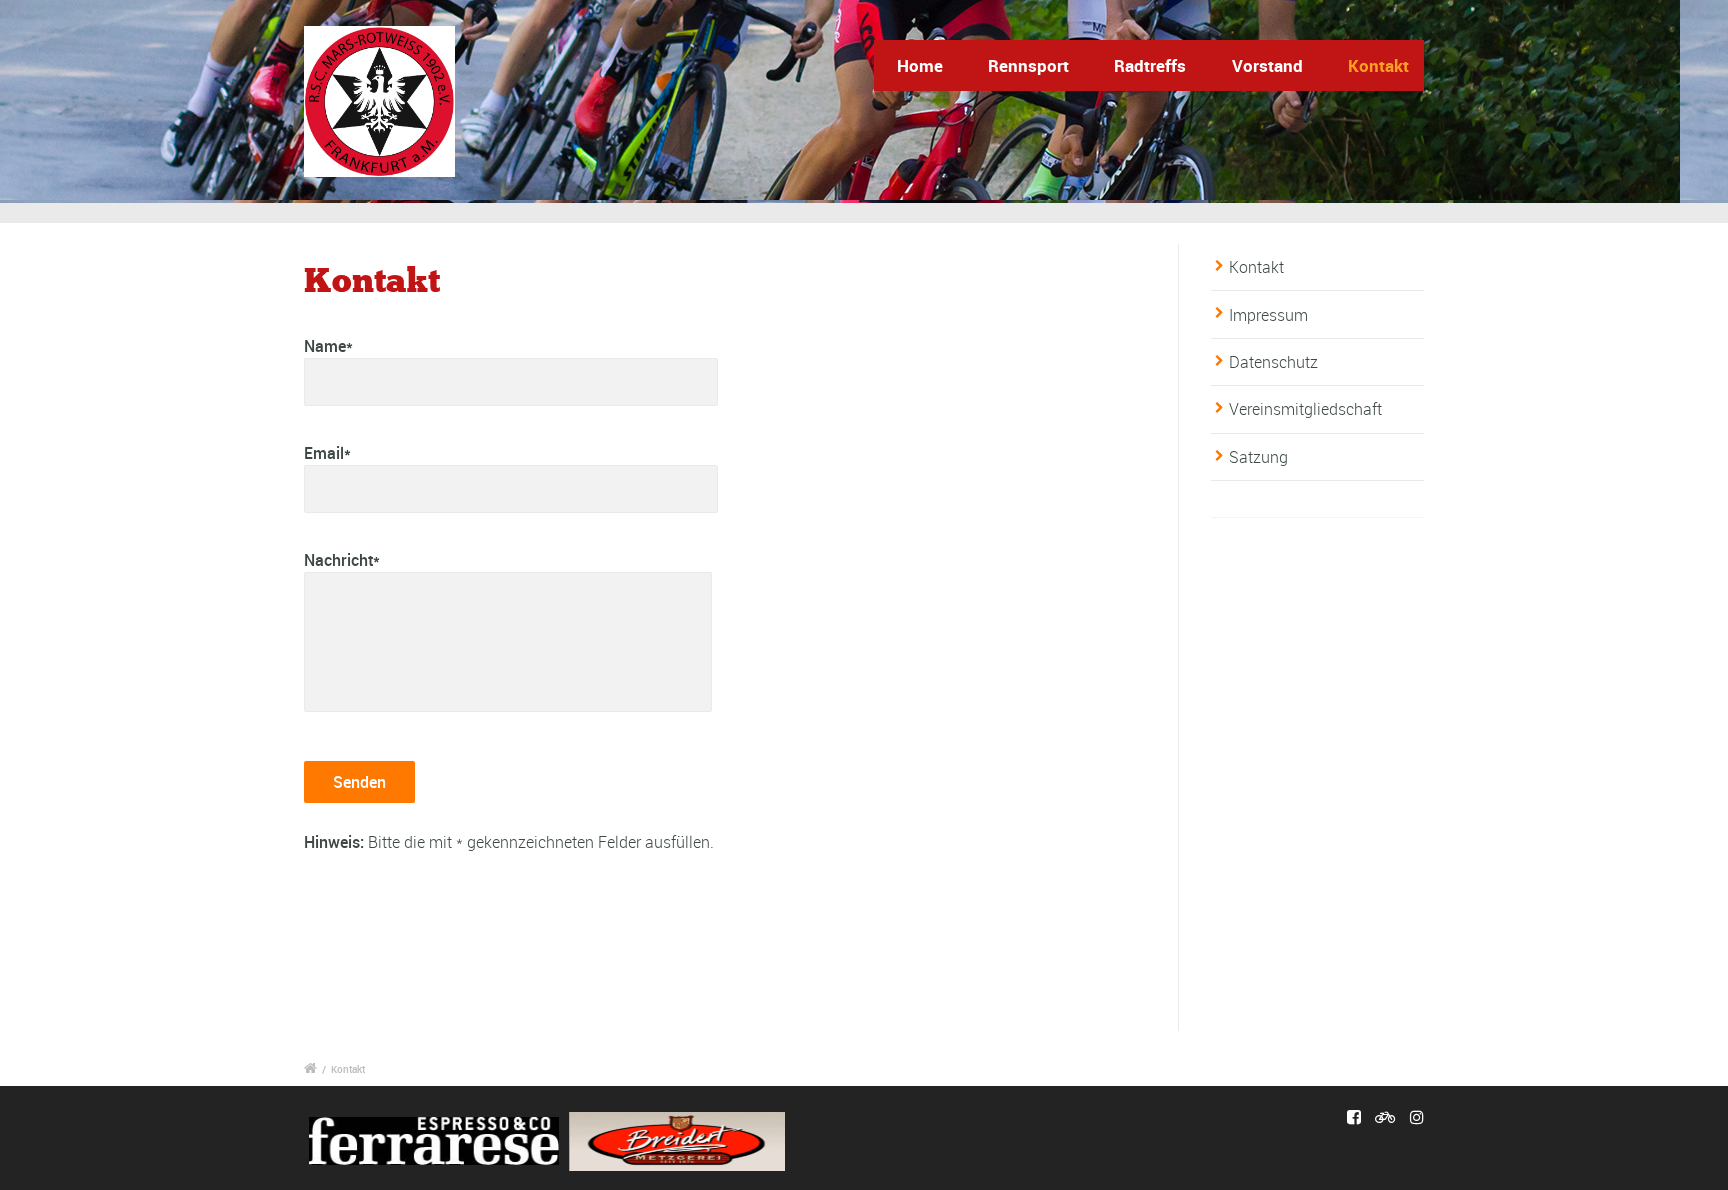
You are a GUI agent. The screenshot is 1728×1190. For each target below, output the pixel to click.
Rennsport (1028, 65)
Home (920, 65)
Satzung (1258, 457)
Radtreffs (1150, 65)
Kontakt (1378, 65)
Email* (327, 453)
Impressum (1268, 315)
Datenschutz (1273, 362)
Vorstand (1267, 65)
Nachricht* (342, 560)
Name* (328, 346)
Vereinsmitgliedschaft (1305, 409)
